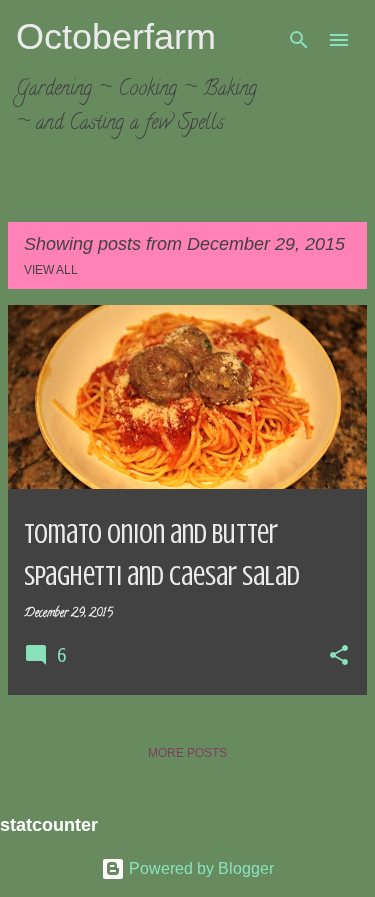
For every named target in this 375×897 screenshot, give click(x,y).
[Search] (299, 40)
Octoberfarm (116, 36)
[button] (339, 657)
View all (51, 270)
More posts (187, 753)
